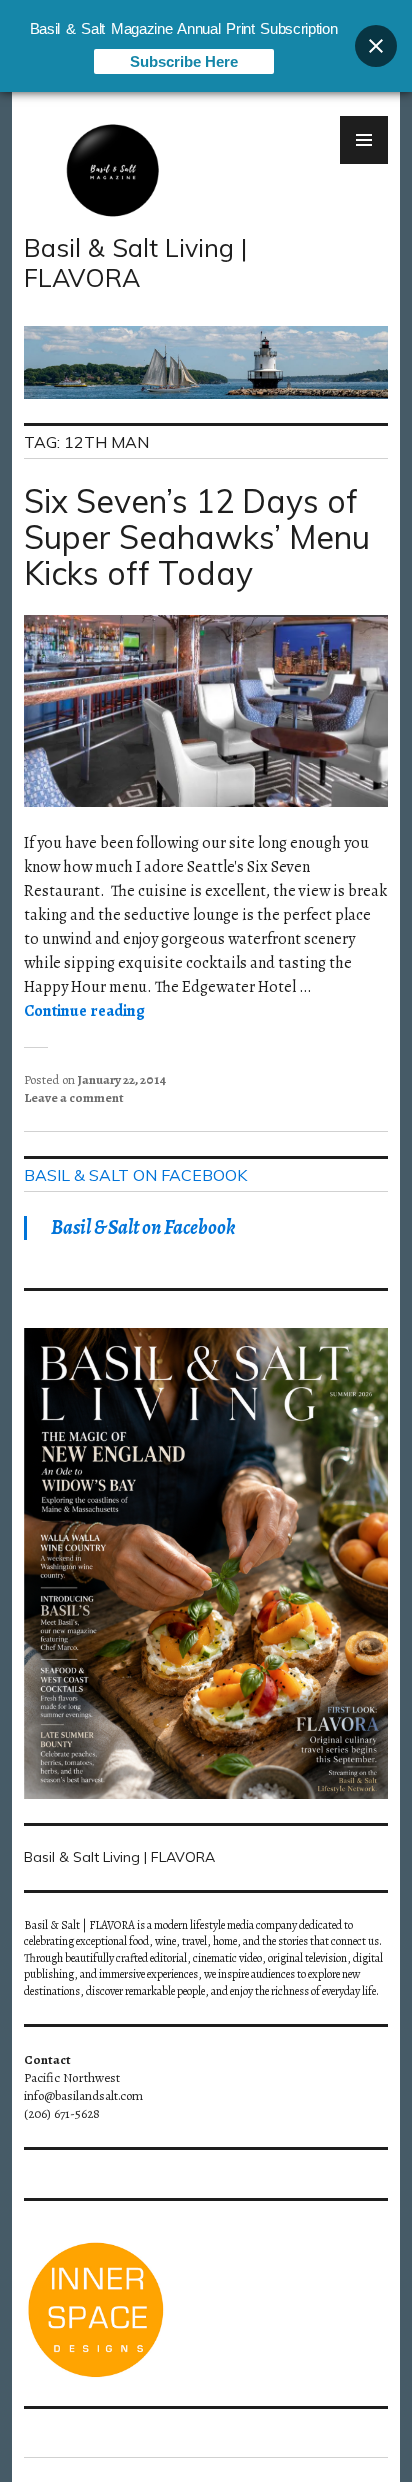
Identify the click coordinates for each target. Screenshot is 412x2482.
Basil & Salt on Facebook (135, 1175)
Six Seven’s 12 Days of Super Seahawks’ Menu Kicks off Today (197, 537)
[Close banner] (376, 46)
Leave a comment (74, 1097)
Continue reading (84, 1011)
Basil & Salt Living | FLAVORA (135, 262)
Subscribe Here (184, 61)
